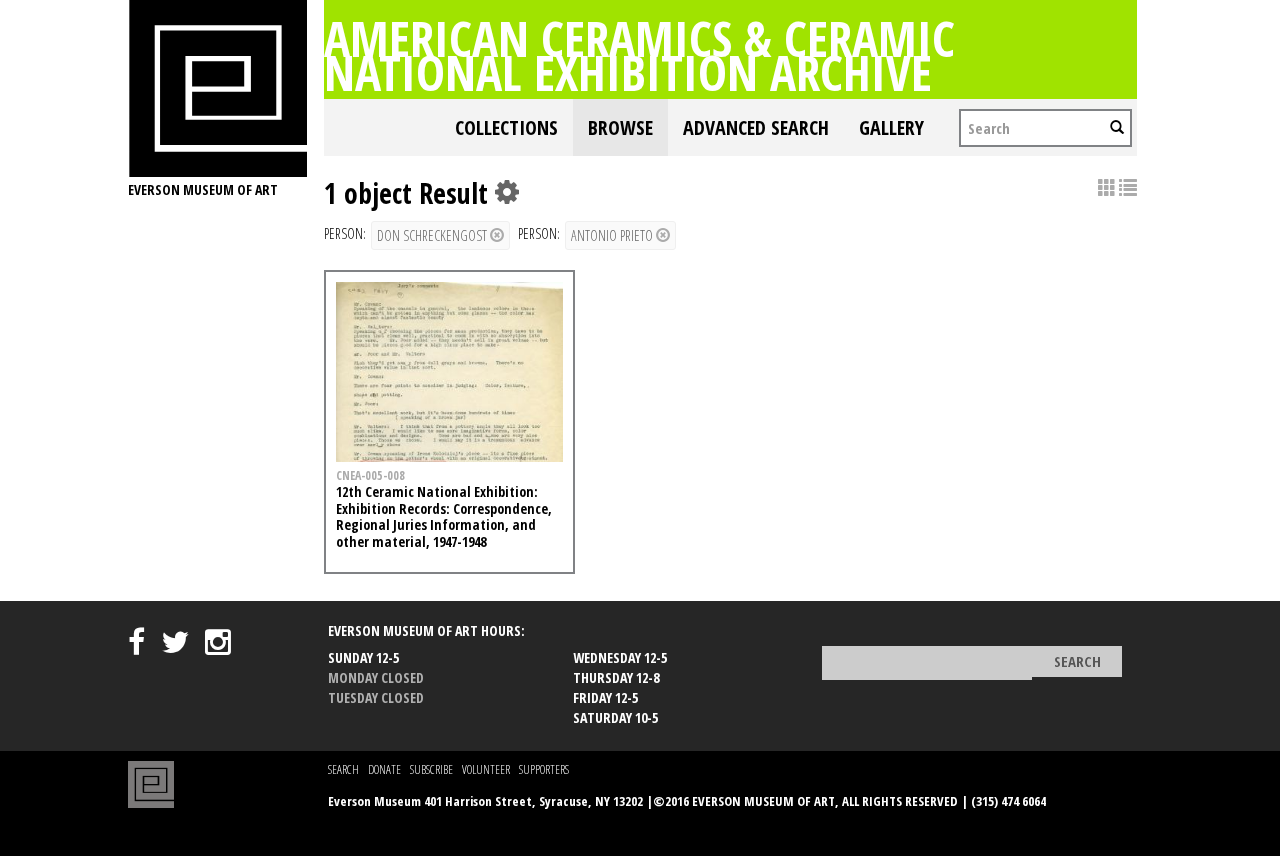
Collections (506, 127)
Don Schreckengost (433, 235)
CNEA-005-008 (370, 475)
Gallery (891, 127)
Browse (620, 127)
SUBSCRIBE (431, 769)
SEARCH (343, 769)
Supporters (544, 769)
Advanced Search (756, 127)
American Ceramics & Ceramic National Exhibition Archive (639, 55)
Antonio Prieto (613, 235)
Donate (384, 769)
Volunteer (486, 769)
